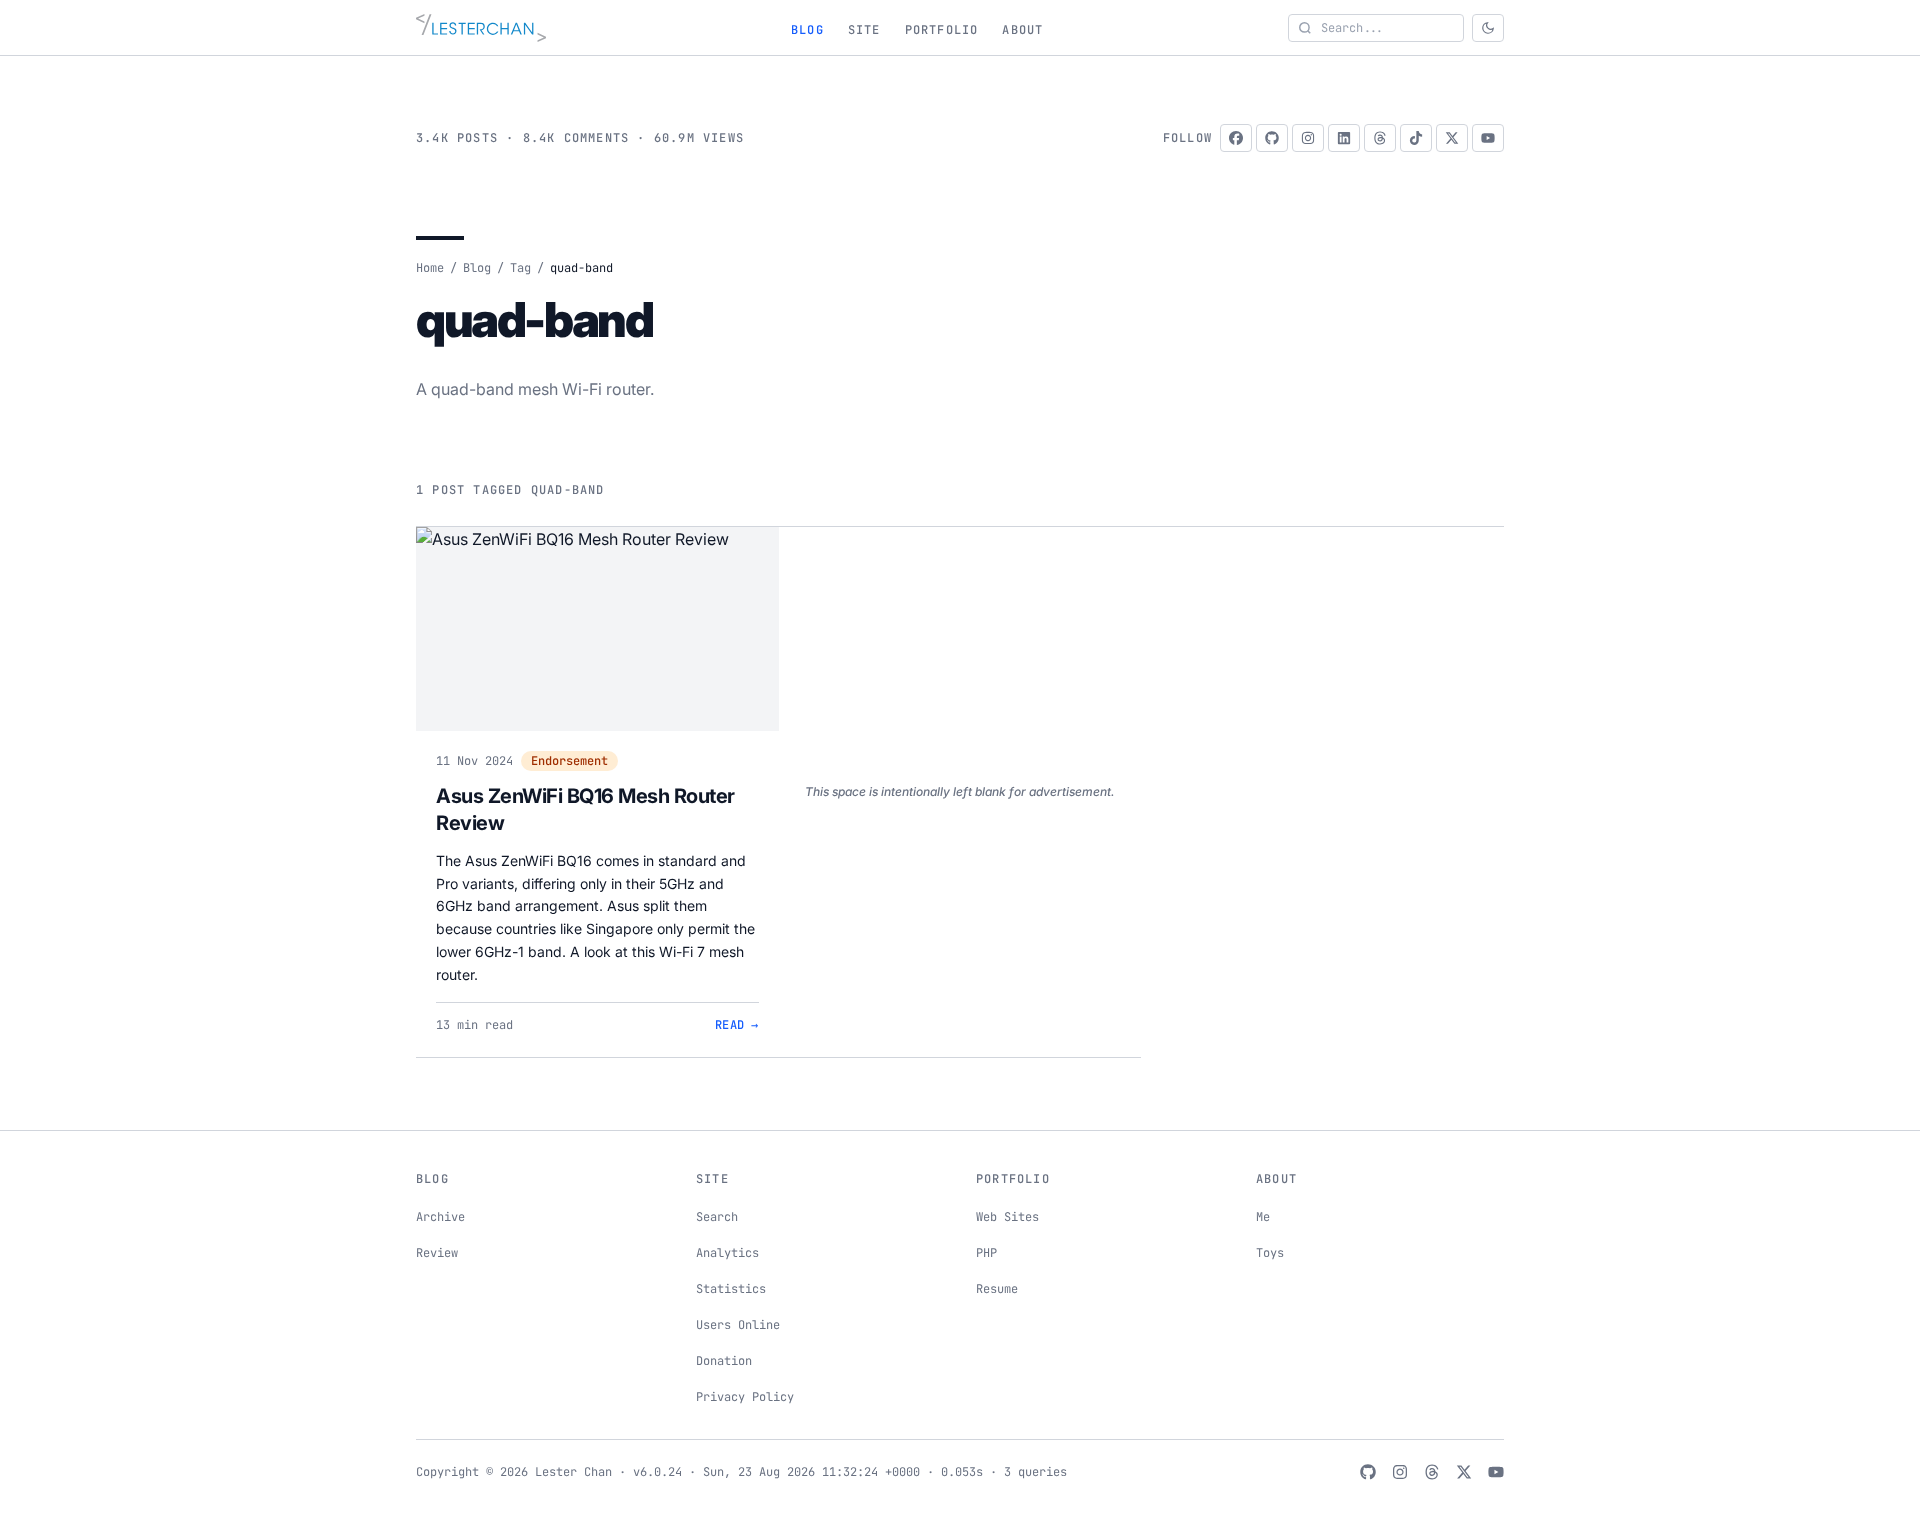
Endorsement (569, 761)
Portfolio (942, 30)
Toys (1270, 1253)
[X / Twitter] (1452, 138)
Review (437, 1253)
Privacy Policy (745, 1397)
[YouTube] (1488, 138)
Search (717, 1217)
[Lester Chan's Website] (481, 28)
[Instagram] (1308, 138)
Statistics (731, 1289)
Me (1263, 1217)
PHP (986, 1253)
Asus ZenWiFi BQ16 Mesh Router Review (585, 810)
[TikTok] (1416, 138)
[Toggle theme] (1488, 28)
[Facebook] (1236, 138)
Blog (807, 30)
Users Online (738, 1325)
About (1022, 30)
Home (430, 268)
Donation (724, 1361)
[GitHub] (1272, 138)
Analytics (727, 1253)
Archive (440, 1217)
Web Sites (1007, 1217)
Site (864, 30)
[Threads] (1380, 138)
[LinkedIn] (1344, 138)
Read (737, 1025)
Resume (997, 1289)
